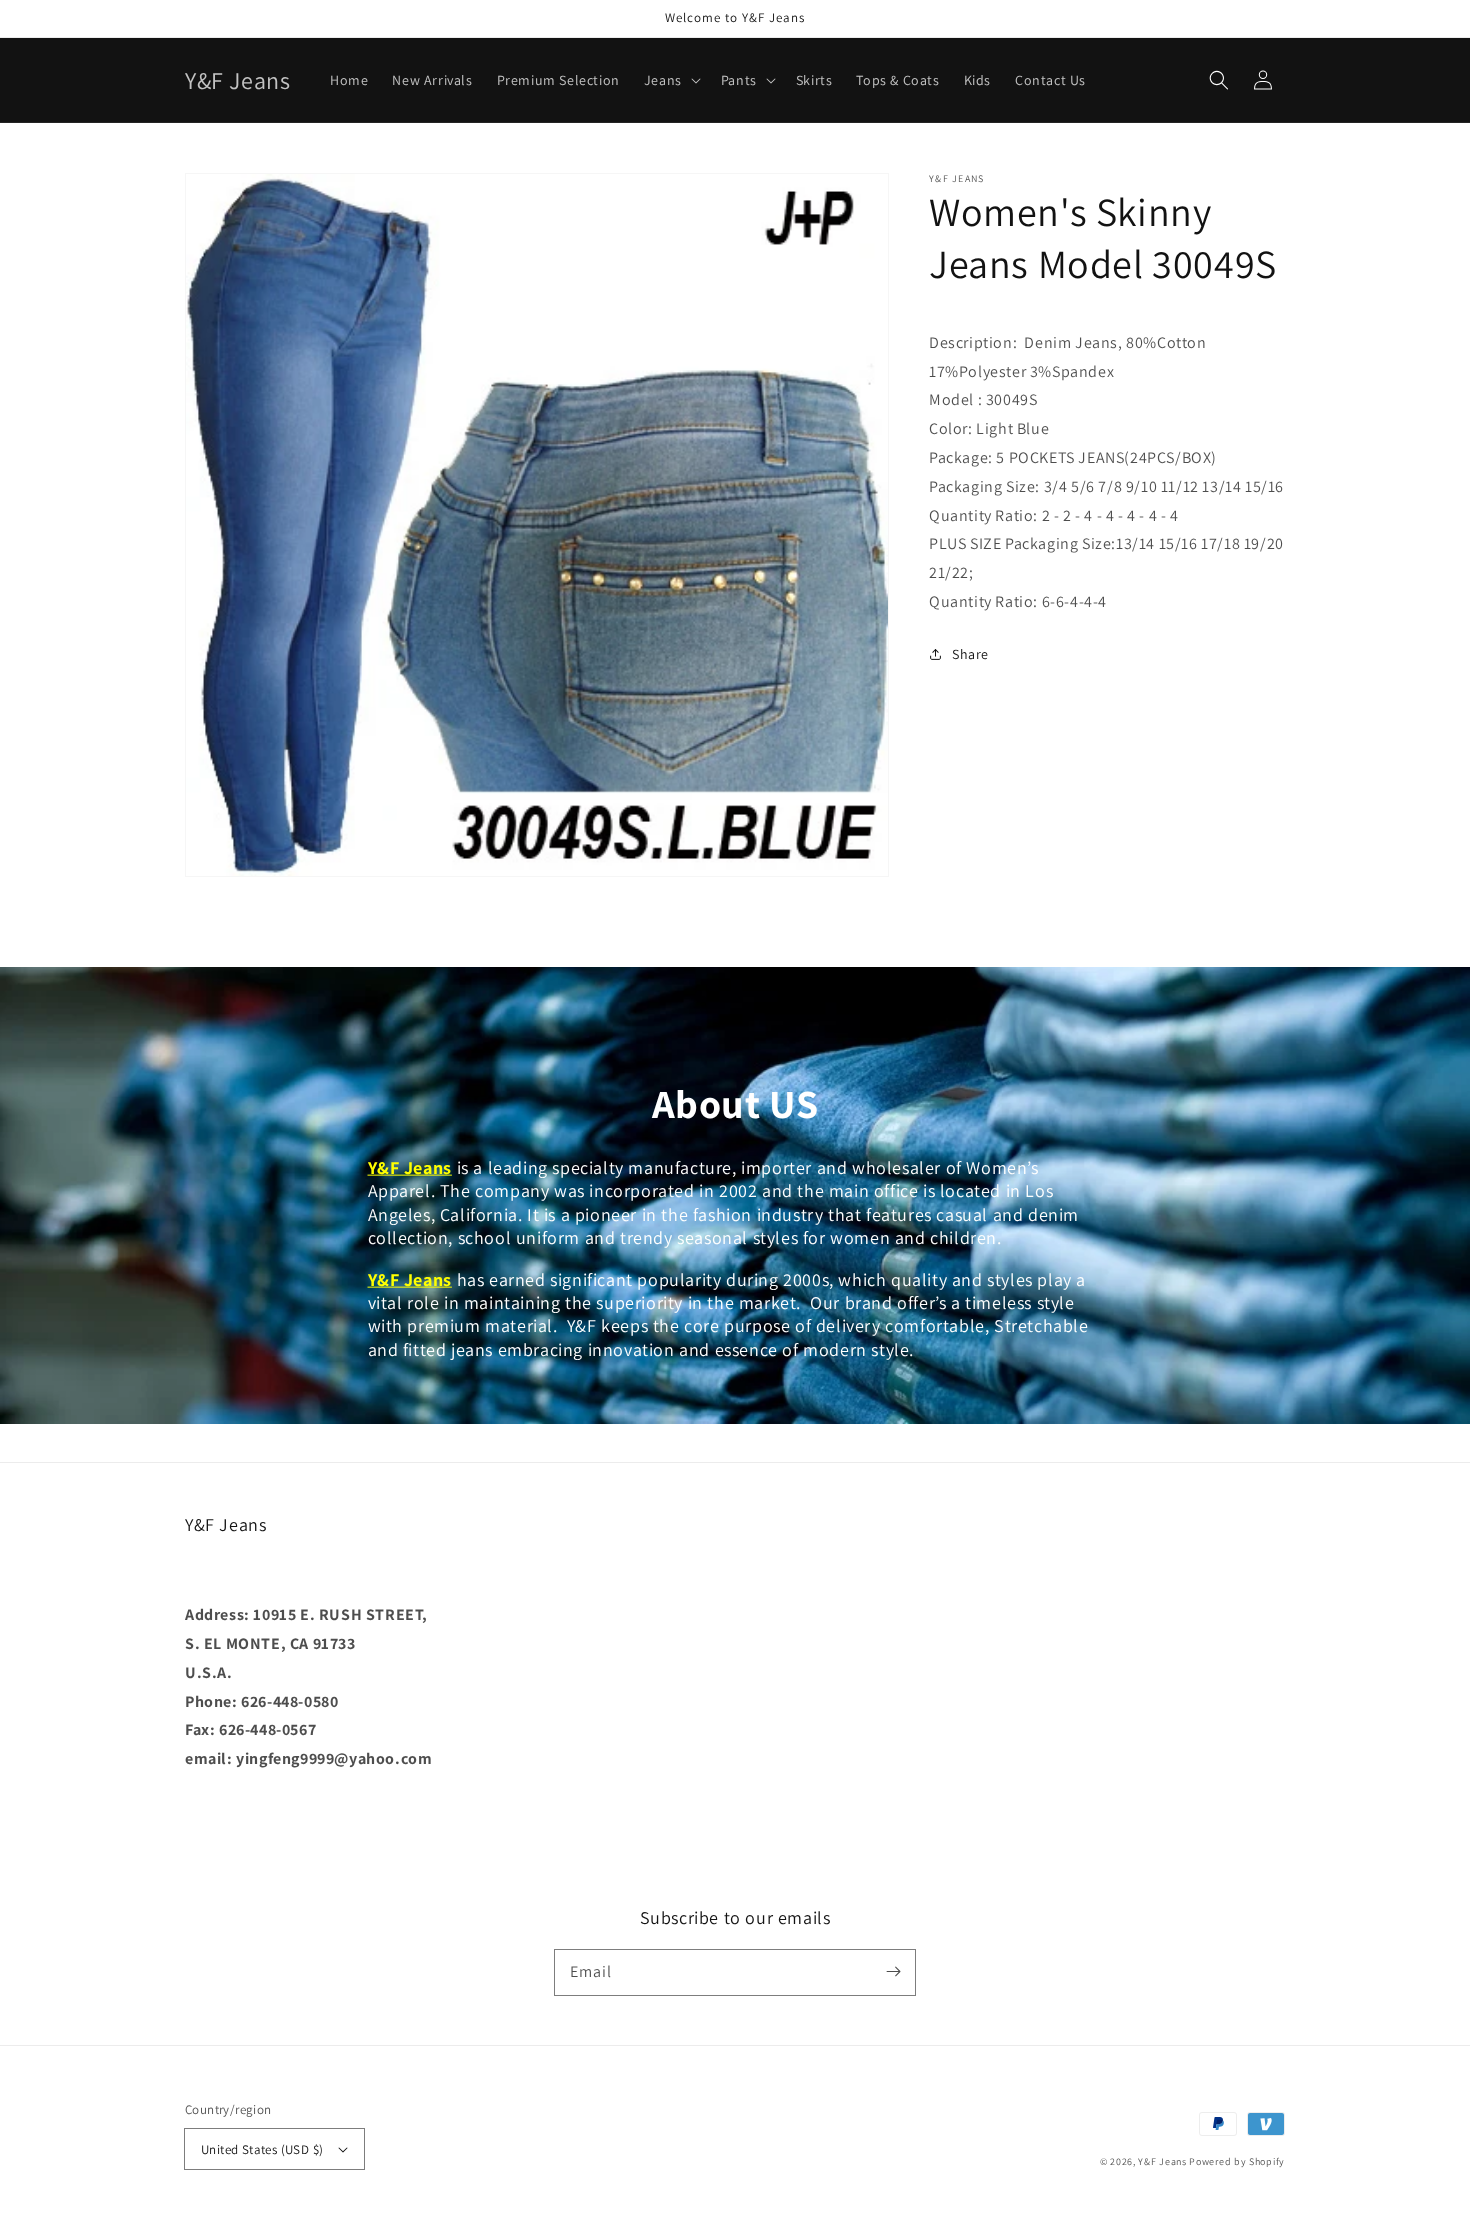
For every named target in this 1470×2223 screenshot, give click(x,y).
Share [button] (970, 654)
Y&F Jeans (1162, 2161)
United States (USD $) (262, 2149)
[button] (1219, 80)
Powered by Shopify (1237, 2161)
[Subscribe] (893, 1972)
